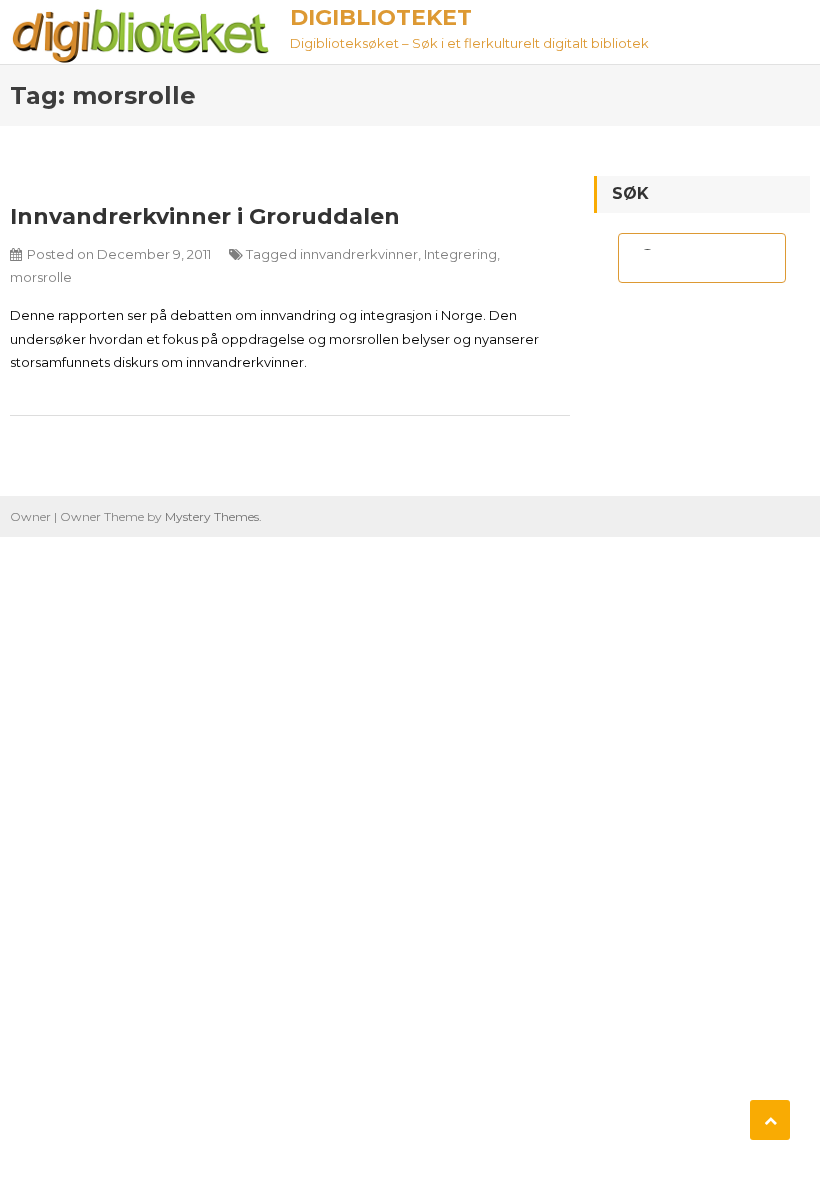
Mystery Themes (212, 516)
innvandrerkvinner (359, 254)
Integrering (460, 254)
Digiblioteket (381, 17)
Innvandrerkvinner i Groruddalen (205, 216)
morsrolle (41, 277)
